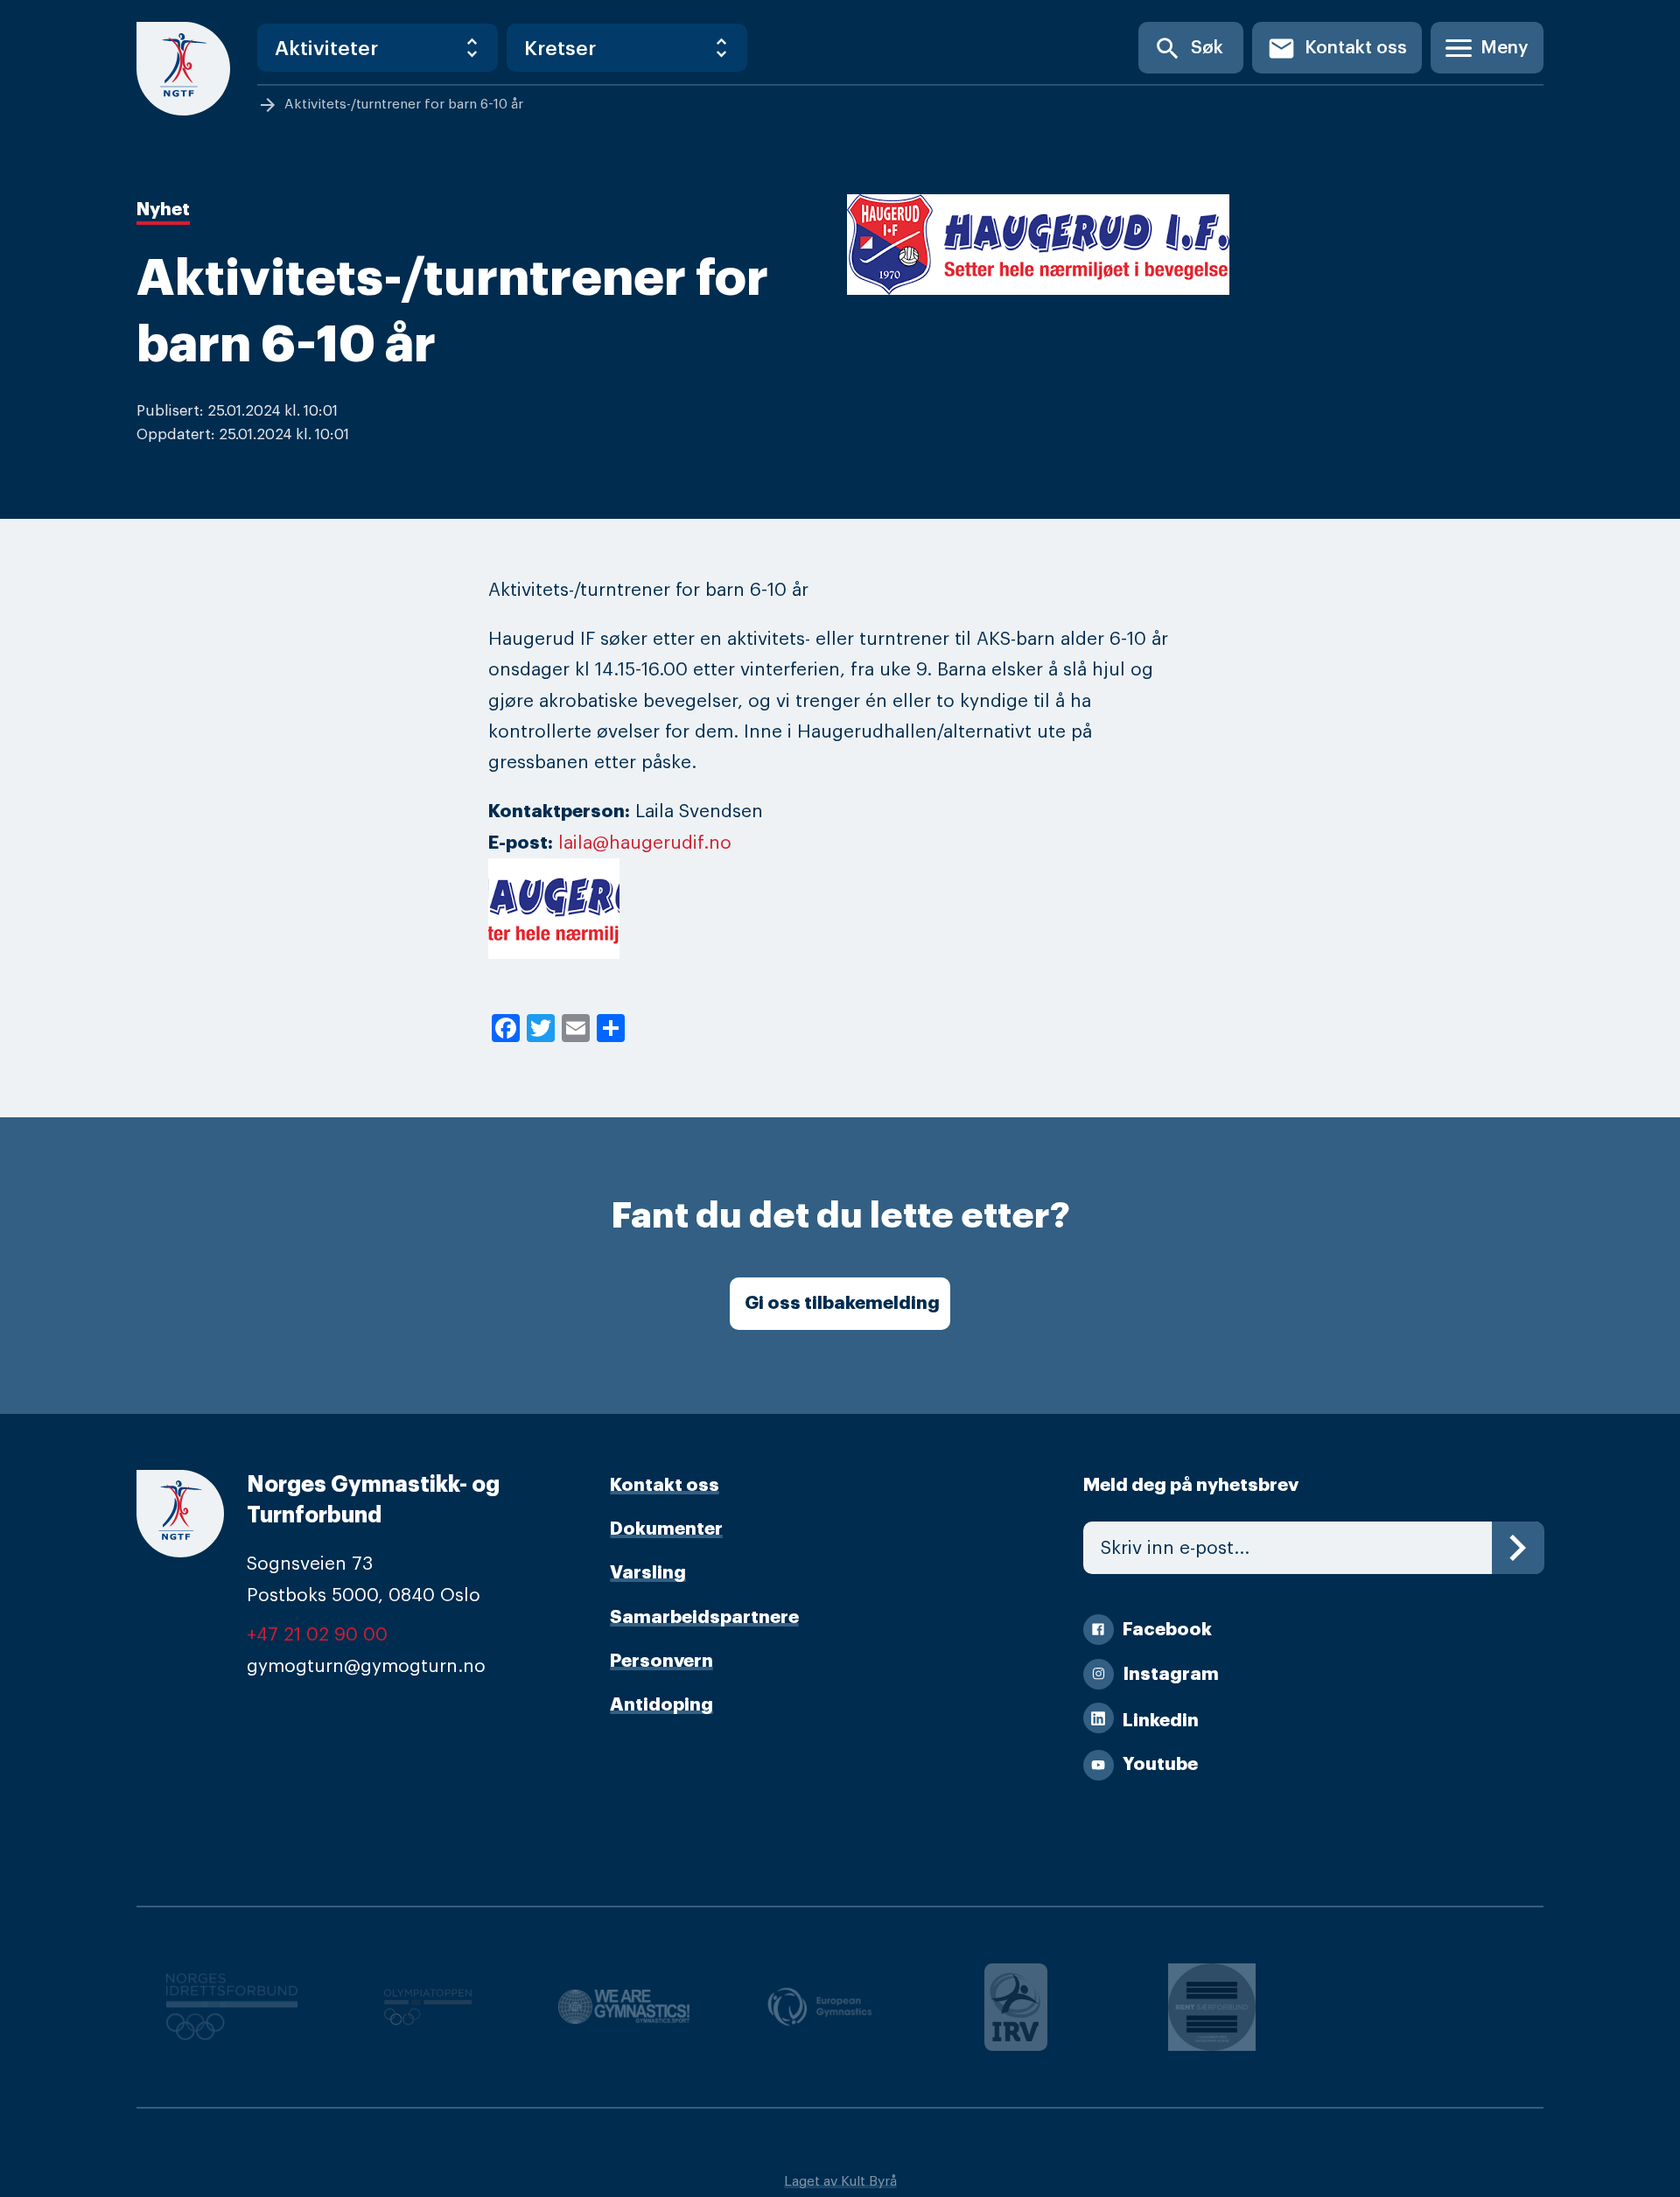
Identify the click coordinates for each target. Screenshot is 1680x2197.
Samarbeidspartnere (704, 1617)
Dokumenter (666, 1529)
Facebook (1167, 1630)
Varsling (648, 1573)
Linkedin (1161, 1721)
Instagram (1171, 1674)
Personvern (661, 1661)
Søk (1188, 49)
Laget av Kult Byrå (840, 2181)
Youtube (1160, 1764)
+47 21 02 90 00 (317, 1635)
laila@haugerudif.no (645, 843)
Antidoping (661, 1705)
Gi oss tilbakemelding (842, 1303)
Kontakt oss (1337, 49)
